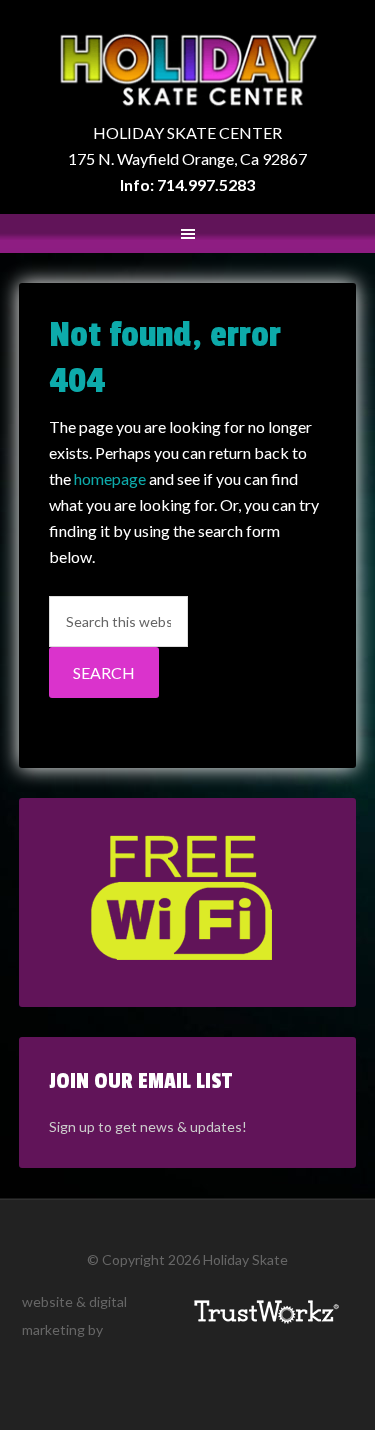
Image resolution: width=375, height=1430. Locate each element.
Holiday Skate (188, 70)
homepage (110, 478)
